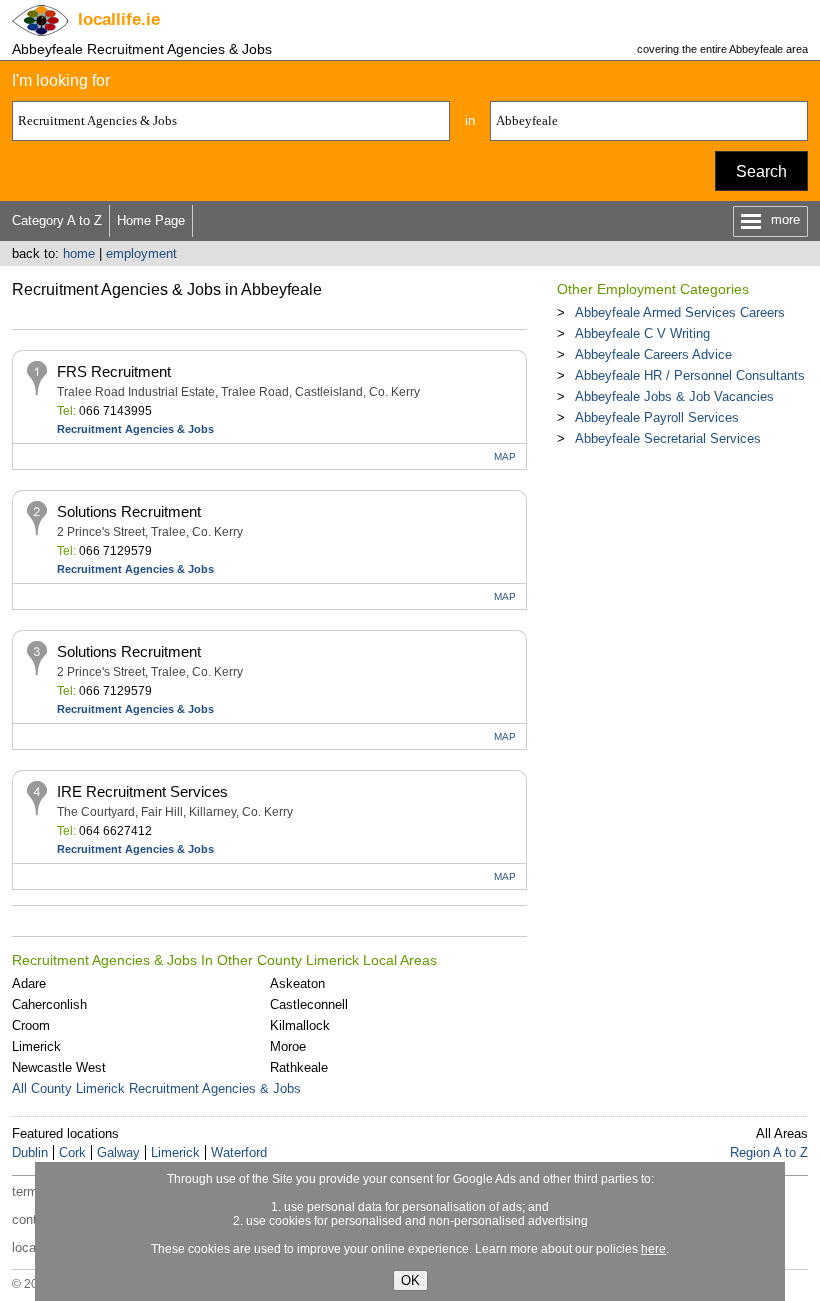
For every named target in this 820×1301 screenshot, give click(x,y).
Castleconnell (309, 1004)
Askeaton (297, 983)
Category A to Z (57, 220)
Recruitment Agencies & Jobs (135, 429)
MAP (505, 456)
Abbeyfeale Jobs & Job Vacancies (674, 396)
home (79, 253)
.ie (119, 19)
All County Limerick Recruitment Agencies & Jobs (156, 1088)
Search (761, 171)
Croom (31, 1025)
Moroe (288, 1046)
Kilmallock (300, 1025)
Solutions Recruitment (129, 511)
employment (141, 253)
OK (410, 1280)
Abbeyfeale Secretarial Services (668, 438)
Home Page (151, 220)
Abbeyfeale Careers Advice (653, 354)
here (653, 1249)
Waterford (239, 1152)
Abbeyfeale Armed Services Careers (680, 312)
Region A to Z (769, 1152)
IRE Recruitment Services (142, 791)
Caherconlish (49, 1004)
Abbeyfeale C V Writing (642, 333)
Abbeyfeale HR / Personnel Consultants (690, 375)
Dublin (30, 1152)
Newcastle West (59, 1067)
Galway (118, 1152)
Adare (29, 983)
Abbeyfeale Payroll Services (657, 417)
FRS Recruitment (114, 371)
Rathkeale (299, 1067)
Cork (72, 1152)
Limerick (36, 1046)
